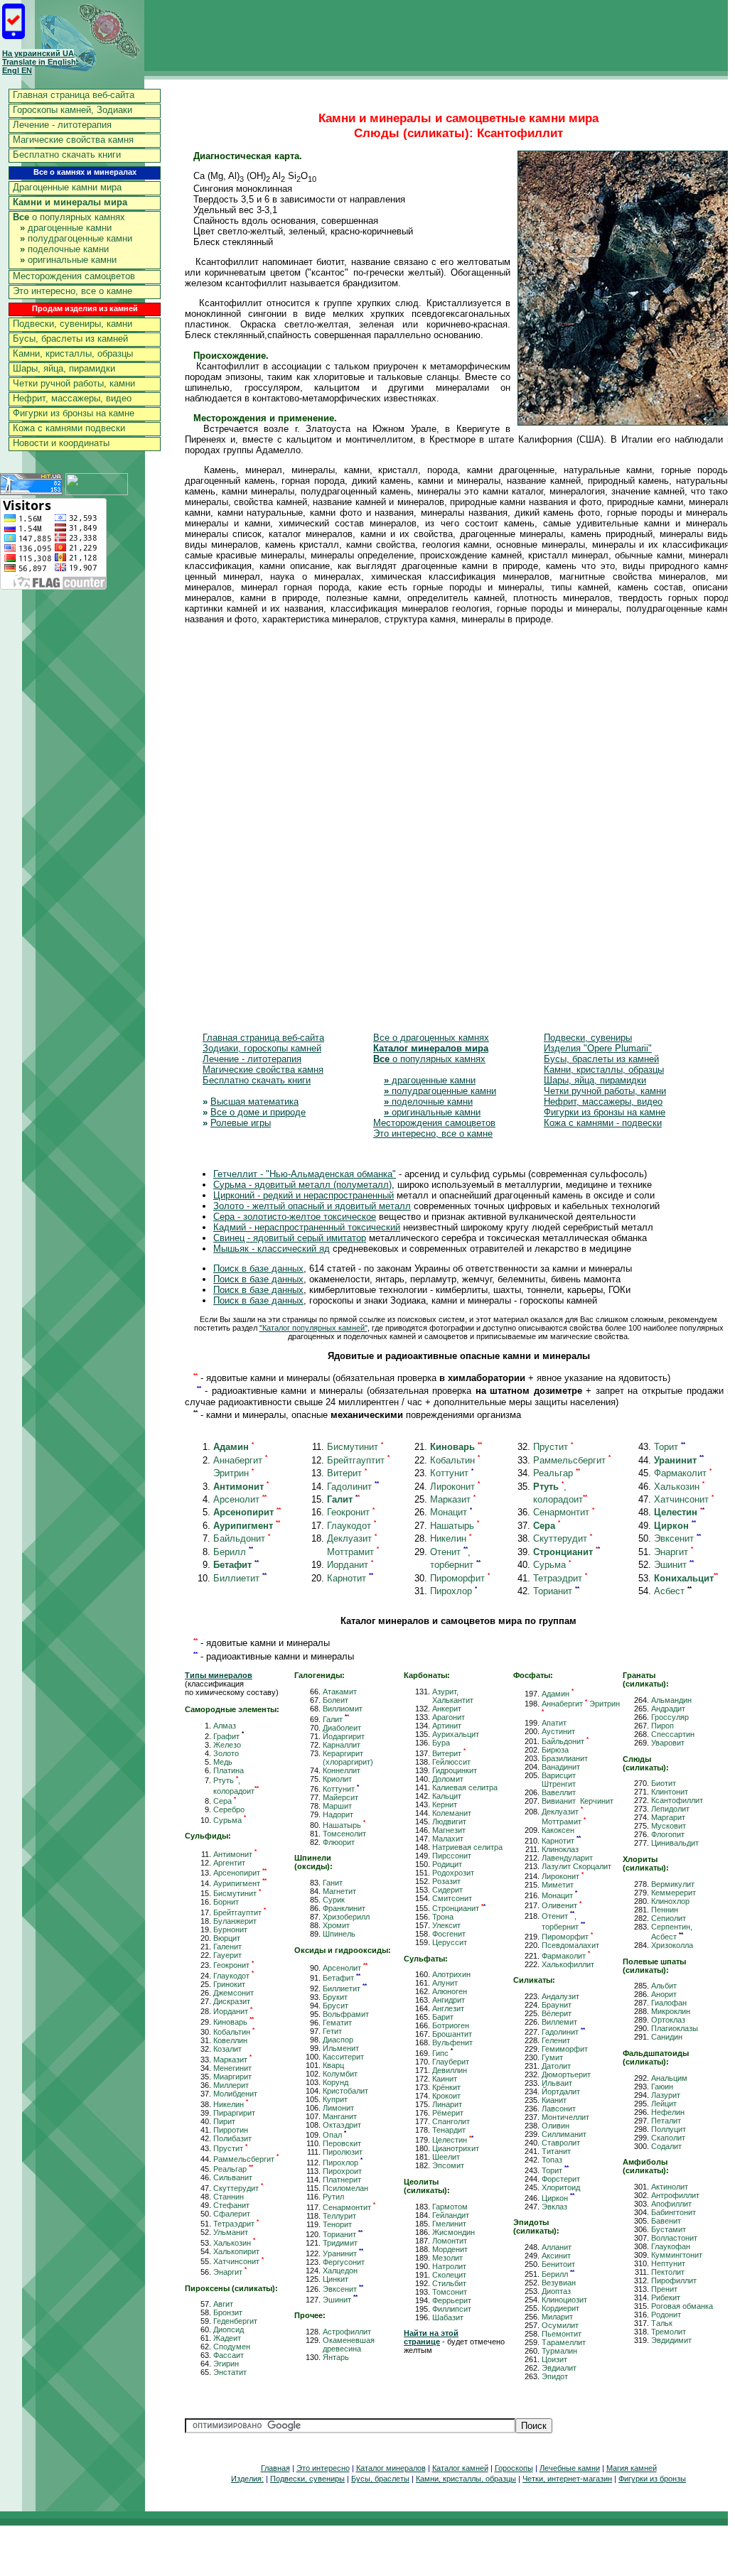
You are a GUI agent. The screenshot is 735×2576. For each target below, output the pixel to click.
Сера (225, 1801)
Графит (229, 1736)
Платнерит (342, 2180)
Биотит (664, 1783)
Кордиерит (560, 2308)
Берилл (233, 1552)
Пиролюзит (343, 2152)
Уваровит (668, 1743)
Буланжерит (235, 1921)
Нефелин (668, 2112)
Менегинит (232, 2068)
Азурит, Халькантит (453, 1696)
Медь (223, 1762)
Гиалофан (669, 2003)
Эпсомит (448, 2165)
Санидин (667, 2037)
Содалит (666, 2146)
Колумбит (340, 2074)
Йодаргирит (344, 1736)
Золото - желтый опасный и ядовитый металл (312, 1206)
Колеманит (452, 1813)
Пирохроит (342, 2171)
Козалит (227, 2049)
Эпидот (555, 2376)
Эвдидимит (671, 2340)
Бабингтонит (674, 2212)
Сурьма (552, 1565)
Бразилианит (565, 1758)
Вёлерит (557, 2013)
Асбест (673, 1591)
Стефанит (231, 2205)
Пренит (664, 2289)
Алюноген (450, 1991)
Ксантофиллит (677, 1800)
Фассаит (229, 2355)
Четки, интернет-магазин (567, 2479)
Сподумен (232, 2347)
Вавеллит (559, 1792)
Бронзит (228, 2312)
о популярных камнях (69, 217)
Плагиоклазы (675, 2028)
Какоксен (558, 1830)
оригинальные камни (68, 260)
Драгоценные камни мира (67, 187)
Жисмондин (454, 2232)
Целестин (453, 2140)
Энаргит (674, 1552)
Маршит (337, 1806)
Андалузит (560, 1996)
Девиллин (450, 2070)
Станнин (229, 2197)
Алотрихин (451, 1974)
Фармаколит (683, 1473)
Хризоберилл (346, 1917)
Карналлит (342, 1745)
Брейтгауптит (358, 1460)
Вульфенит (452, 2042)
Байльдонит (242, 1538)
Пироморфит (460, 1578)
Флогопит (668, 1834)
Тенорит (337, 2224)
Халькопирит (236, 2251)
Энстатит (230, 2372)
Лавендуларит (567, 1858)
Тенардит (449, 2130)
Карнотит (350, 1578)
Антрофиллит (675, 2195)
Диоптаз (556, 2291)
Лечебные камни (570, 2468)
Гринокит (229, 1984)
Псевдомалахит (570, 1945)
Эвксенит (677, 1538)
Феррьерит (452, 2300)
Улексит (446, 1925)
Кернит (445, 1804)
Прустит (553, 1447)
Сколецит (449, 2275)
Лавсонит (559, 2109)
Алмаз (225, 1726)
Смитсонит (452, 1898)
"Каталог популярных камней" (313, 1328)
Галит (336, 1719)
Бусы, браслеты (380, 2479)
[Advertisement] (458, 838)
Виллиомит (343, 1709)
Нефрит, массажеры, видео (72, 398)
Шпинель (339, 1934)
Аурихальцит (456, 1734)
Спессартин (673, 1734)
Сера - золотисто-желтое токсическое (295, 1217)
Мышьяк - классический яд (272, 1249)
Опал (334, 2135)
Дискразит (232, 2001)
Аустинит (558, 1731)
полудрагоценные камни (76, 238)
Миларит (557, 2317)
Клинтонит (670, 1792)
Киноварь (234, 2022)
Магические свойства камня (73, 140)
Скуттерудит (563, 1538)
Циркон (558, 2198)
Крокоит (446, 2096)
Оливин (556, 2126)
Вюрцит (227, 1938)
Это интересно (323, 2468)
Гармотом (450, 2207)
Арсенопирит (240, 1873)
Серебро (229, 1809)
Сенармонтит (564, 1512)
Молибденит (235, 2094)
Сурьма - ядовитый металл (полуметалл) (302, 1185)
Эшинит (674, 1565)
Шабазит (448, 2317)
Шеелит (446, 2157)
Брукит (335, 1997)
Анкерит (447, 1709)
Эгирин (226, 2364)
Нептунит (668, 2263)
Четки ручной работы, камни (74, 383)
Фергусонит (344, 2262)
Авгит (223, 2304)
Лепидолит (670, 1809)
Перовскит (342, 2143)
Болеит (336, 1700)
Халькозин (679, 1487)
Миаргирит (232, 2077)
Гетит (332, 2031)
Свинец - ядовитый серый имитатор (290, 1238)
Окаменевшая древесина (349, 2344)
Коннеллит (342, 1770)
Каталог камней (460, 2468)
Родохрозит (453, 1873)
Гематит (337, 2023)
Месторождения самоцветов (74, 276)
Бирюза (555, 1750)
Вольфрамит (346, 2014)
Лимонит (338, 2108)
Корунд (336, 2082)
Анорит (664, 1994)
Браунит (557, 2005)
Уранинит (343, 2253)
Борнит (226, 1902)
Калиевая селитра (465, 1787)
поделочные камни (64, 249)
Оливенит (562, 1905)
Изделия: (247, 2479)
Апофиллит (671, 2204)
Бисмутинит (355, 1447)
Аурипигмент (240, 1883)
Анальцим (669, 2078)
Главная (275, 2468)
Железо (227, 1745)
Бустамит (669, 2229)
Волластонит (674, 2238)
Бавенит (666, 2221)
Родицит (447, 1864)
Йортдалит (561, 2091)
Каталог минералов (391, 2468)
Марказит (453, 1499)
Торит (670, 1447)
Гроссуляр (670, 1717)
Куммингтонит (677, 2255)
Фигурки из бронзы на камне (74, 413)
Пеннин (665, 1910)
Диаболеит (342, 1728)
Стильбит (449, 2283)
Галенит (227, 1947)
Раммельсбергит (572, 1460)
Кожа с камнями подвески (69, 428)
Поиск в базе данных (258, 1268)
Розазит (446, 1881)
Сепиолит (669, 1918)
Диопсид (229, 2329)
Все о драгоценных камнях (431, 1038)
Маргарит (668, 1817)
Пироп (662, 1726)
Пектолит (668, 2272)
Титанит (556, 2151)
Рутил (333, 2197)
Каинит (445, 2079)
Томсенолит (344, 1834)
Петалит (666, 2121)
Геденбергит (235, 2321)
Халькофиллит (568, 1964)
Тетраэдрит (560, 1578)
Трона (443, 1917)
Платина (229, 1770)
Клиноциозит (564, 2300)
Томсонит (450, 2292)
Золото (226, 1753)
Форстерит (561, 2179)
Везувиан (559, 2283)
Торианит (556, 1591)
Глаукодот (352, 1526)
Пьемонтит (562, 2334)
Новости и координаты (61, 443)
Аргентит (229, 1863)
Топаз (552, 2160)
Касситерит (343, 2057)
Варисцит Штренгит (559, 1780)
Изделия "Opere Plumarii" (598, 1048)
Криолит (337, 1779)
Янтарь (336, 2357)
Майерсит (340, 1797)
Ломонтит (450, 2241)
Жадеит (227, 2338)
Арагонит (449, 1717)
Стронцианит (459, 1908)
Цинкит (336, 2279)
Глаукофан (671, 2246)
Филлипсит (452, 2309)
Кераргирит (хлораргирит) (348, 1758)
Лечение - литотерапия (62, 125)
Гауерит (227, 1955)
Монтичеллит (565, 2117)
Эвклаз (554, 2207)
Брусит (336, 2006)
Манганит (340, 2116)
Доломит (448, 1779)
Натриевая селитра (467, 1847)
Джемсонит (234, 1993)
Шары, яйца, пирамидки (64, 368)
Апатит (554, 1723)
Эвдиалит (559, 2368)
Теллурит (339, 2216)
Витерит (347, 1473)
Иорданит (350, 1565)
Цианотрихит (456, 2148)
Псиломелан (345, 2188)
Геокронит (351, 1512)
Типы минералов (219, 1675)
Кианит (554, 2100)
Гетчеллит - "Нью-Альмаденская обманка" (305, 1174)
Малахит (448, 1839)
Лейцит (664, 2104)
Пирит (224, 2121)
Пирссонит (452, 1856)
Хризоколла (672, 1945)
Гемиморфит (565, 2049)
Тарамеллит (564, 2342)
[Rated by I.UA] (97, 491)
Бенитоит (558, 2264)
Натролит (449, 2266)
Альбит (664, 1986)
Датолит (556, 2066)
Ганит (333, 1883)
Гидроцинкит (455, 1770)
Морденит (450, 2249)
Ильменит (341, 2048)
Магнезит (449, 1830)
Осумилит (560, 2325)
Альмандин (671, 1700)
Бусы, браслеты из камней (70, 339)
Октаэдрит (342, 2125)
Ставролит (561, 2143)
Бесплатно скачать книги (67, 155)
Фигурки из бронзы (652, 2479)
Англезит (448, 2008)
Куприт (335, 2099)
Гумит (552, 2057)
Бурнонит (230, 1930)
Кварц (333, 2065)
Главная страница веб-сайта (74, 95)
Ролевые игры (241, 1123)
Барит (443, 2017)
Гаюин (662, 2087)
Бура (441, 1743)
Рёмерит (448, 2113)
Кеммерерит (674, 1893)
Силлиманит (564, 2134)
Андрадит (668, 1709)
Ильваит (557, 2083)
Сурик (334, 1900)
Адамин (558, 1694)
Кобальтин (455, 1460)
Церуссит (450, 1942)
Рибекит (666, 2298)
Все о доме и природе (258, 1112)
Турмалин (559, 2351)
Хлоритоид (561, 2187)
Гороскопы (514, 2468)
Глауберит (451, 2062)
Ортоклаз (668, 2020)
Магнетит (339, 1891)
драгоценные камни (66, 228)
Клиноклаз (560, 1849)
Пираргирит (234, 2113)
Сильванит (233, 2177)
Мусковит (669, 1826)
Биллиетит (240, 1578)
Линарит (447, 2104)
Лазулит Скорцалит (576, 1866)
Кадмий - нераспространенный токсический (307, 1227)
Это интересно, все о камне (73, 291)
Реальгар (557, 1473)
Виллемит (559, 2022)
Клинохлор (670, 1901)
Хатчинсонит (684, 1499)
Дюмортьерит (566, 2074)
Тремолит (669, 2332)
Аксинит (556, 2256)
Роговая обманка (682, 2306)
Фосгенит (449, 1934)
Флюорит (339, 1842)
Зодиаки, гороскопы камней (262, 1048)
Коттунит (452, 1473)
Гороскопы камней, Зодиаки (73, 110)
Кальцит (447, 1796)
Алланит (557, 2247)
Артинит (447, 1726)
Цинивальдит (675, 1843)
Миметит (558, 1885)
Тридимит (340, 2243)
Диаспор (338, 2040)
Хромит (336, 1925)
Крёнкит (446, 2087)
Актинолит (670, 2187)
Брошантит (452, 2034)
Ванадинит (561, 1767)
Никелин (451, 1538)
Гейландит (451, 2215)
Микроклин (671, 2011)
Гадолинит (353, 1487)
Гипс (442, 2053)
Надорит (338, 1814)
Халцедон (340, 2271)
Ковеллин (230, 2040)
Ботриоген (451, 2025)
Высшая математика (254, 1102)
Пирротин (231, 2130)
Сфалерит (232, 2214)
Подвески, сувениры (588, 1038)
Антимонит (235, 1854)
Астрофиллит (347, 2332)
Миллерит (231, 2085)
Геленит (556, 2040)
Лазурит (666, 2095)
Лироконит (455, 1487)
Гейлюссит (451, 1762)
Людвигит (449, 1822)
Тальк (662, 2323)
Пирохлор (454, 1591)
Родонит (666, 2315)
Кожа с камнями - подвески (603, 1123)
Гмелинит (449, 2224)
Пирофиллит (674, 2280)
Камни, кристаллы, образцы (73, 353)
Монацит (451, 1512)
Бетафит (342, 1978)
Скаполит (668, 2138)
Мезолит (447, 2258)
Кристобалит (345, 2091)
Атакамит (340, 1692)
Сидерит (447, 1890)
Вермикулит (673, 1884)
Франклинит (344, 1908)
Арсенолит (240, 1499)
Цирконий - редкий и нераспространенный (304, 1195)
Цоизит (554, 2359)
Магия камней (632, 2468)
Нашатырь (455, 1526)
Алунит (445, 1983)
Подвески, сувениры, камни (73, 324)
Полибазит (232, 2138)
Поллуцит (669, 2129)
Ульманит (231, 2232)
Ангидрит (449, 2000)
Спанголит (451, 2121)
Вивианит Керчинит (578, 1801)
